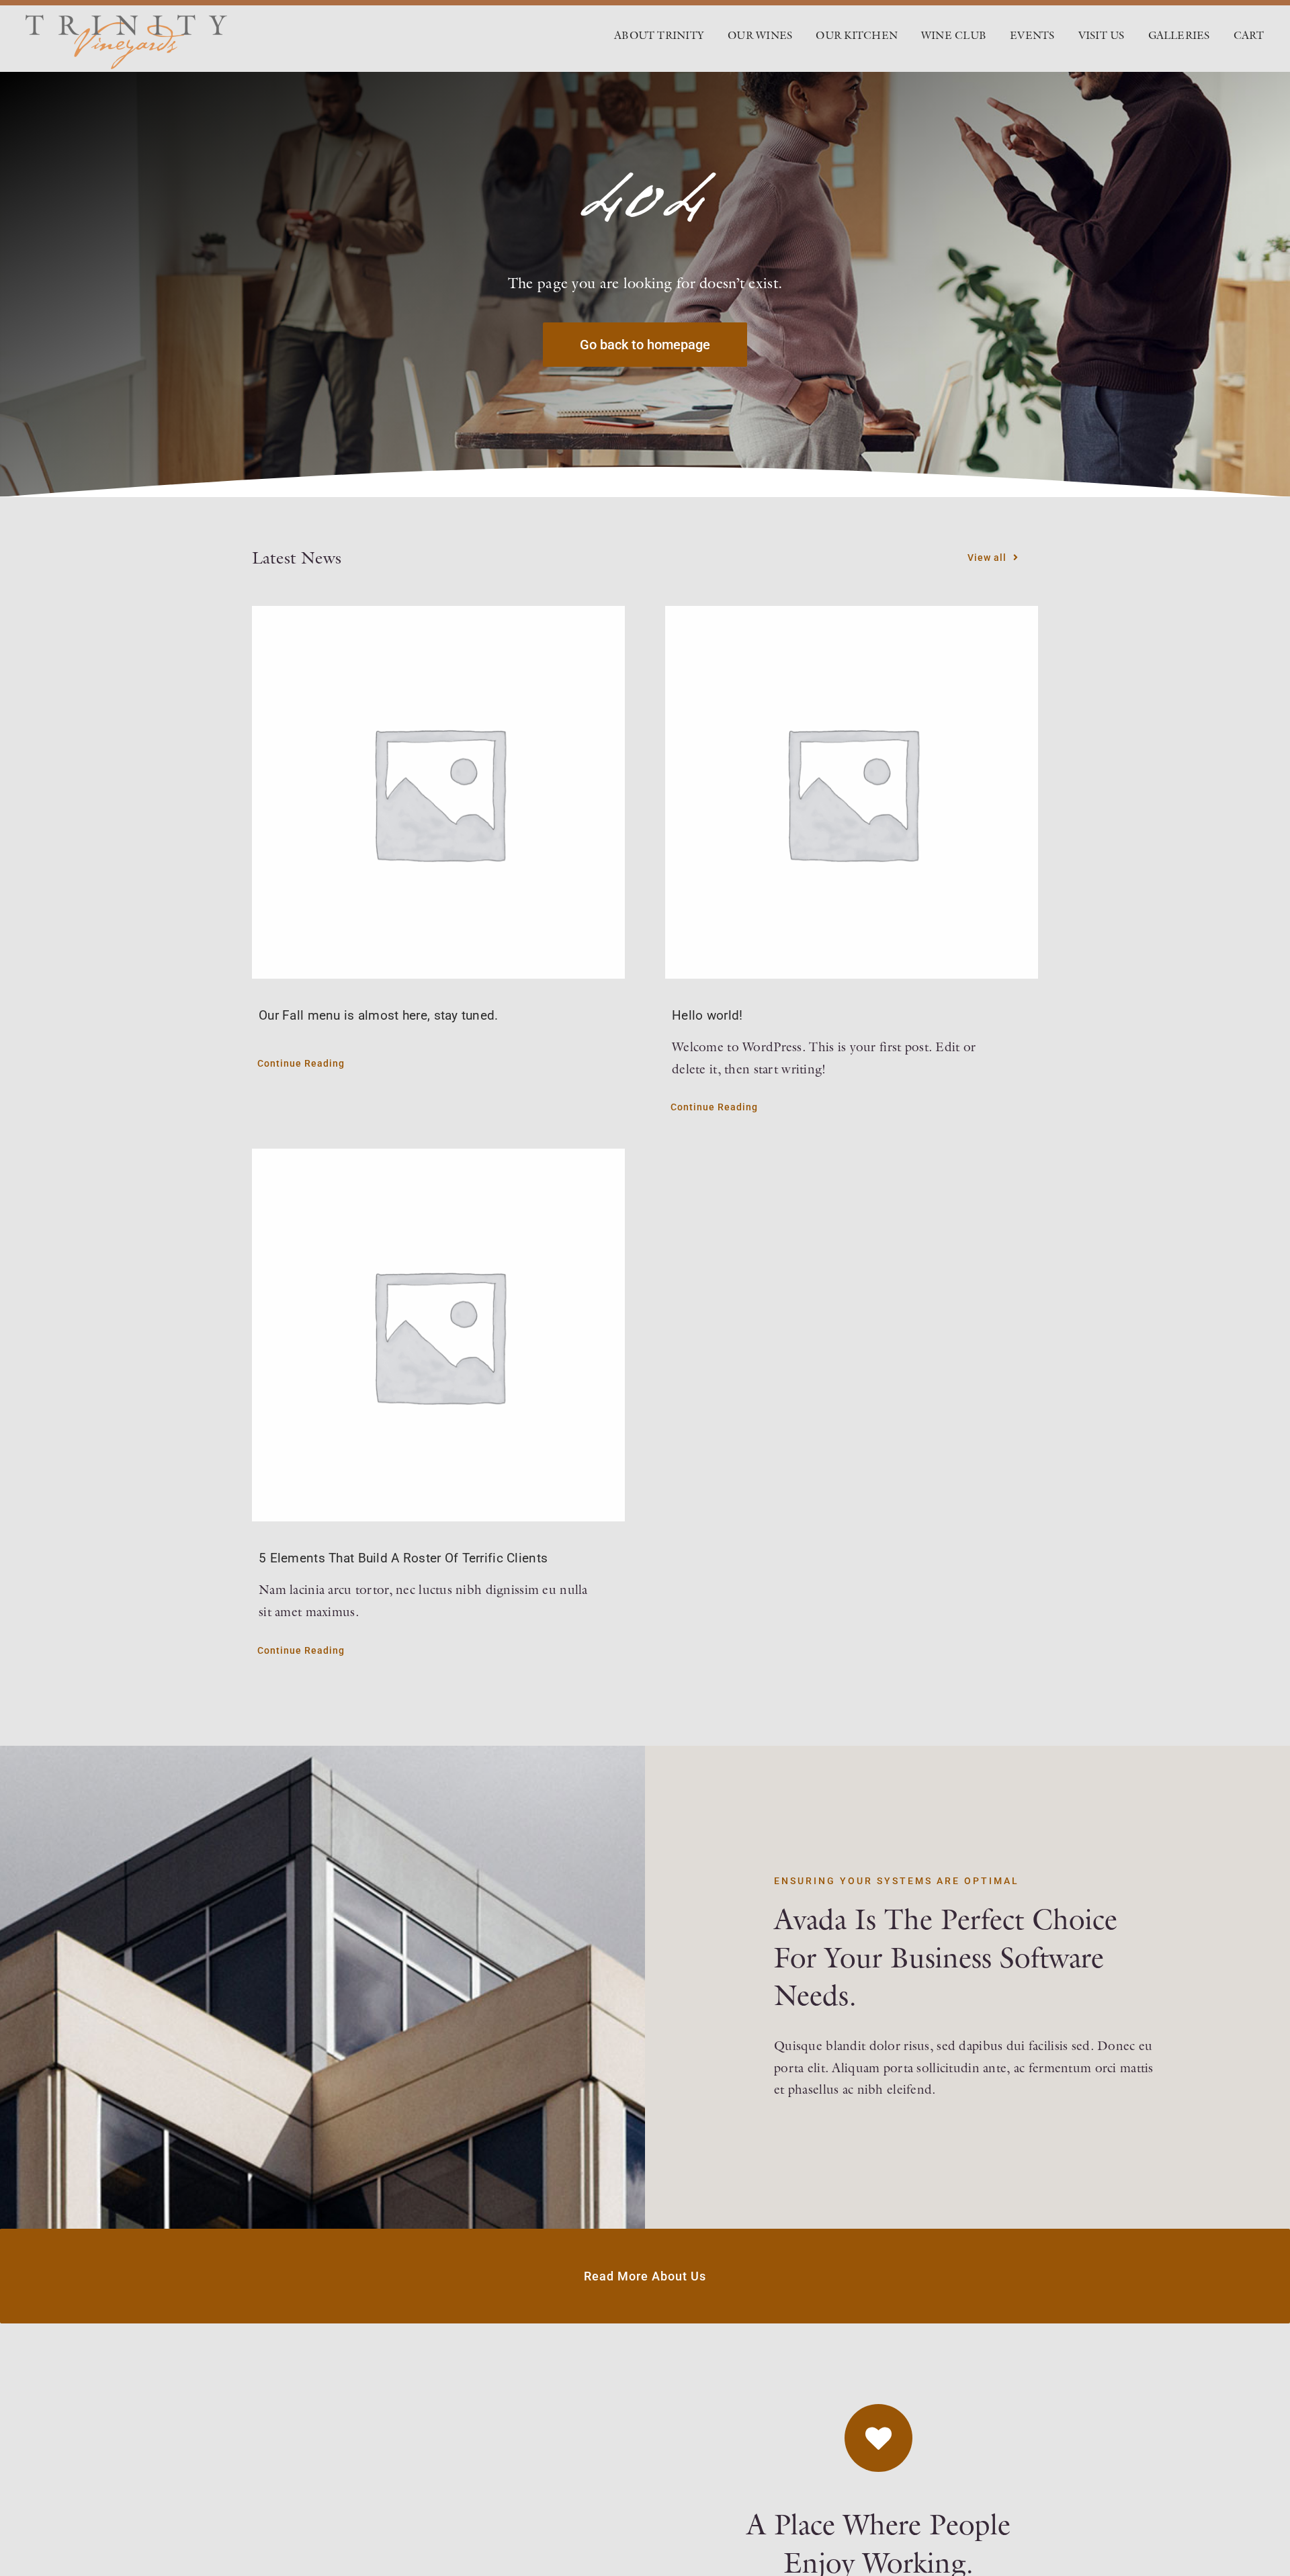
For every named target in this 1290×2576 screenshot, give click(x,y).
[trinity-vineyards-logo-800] (126, 21)
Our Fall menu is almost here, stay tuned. (379, 1015)
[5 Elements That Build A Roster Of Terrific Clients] (438, 1335)
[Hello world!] (852, 792)
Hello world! (707, 1015)
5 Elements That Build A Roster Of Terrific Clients (403, 1558)
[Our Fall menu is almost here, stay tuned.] (438, 792)
